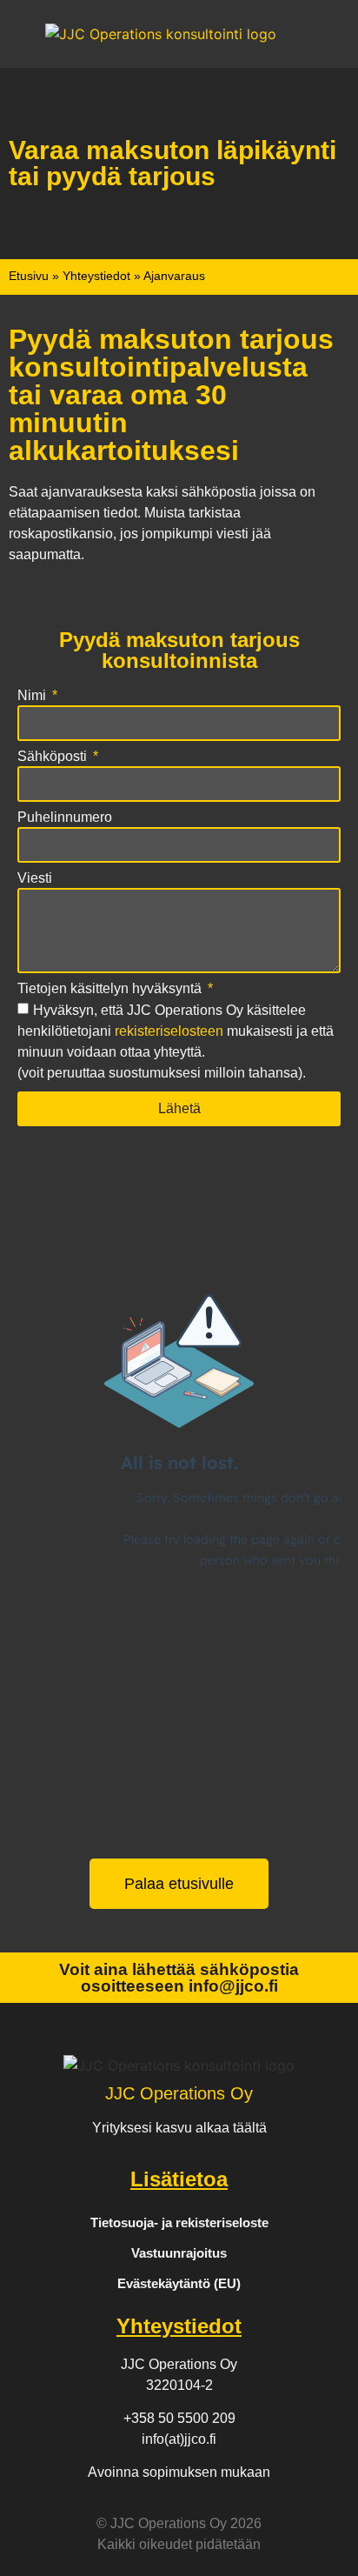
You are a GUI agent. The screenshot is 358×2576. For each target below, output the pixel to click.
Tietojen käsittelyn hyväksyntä (111, 989)
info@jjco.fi (233, 1986)
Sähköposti (54, 757)
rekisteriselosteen (169, 1031)
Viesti (35, 878)
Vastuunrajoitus (179, 2253)
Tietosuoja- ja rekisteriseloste (179, 2222)
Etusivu (29, 276)
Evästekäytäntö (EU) (179, 2283)
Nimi (33, 696)
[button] (31, 34)
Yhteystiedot (96, 276)
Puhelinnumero (65, 818)
